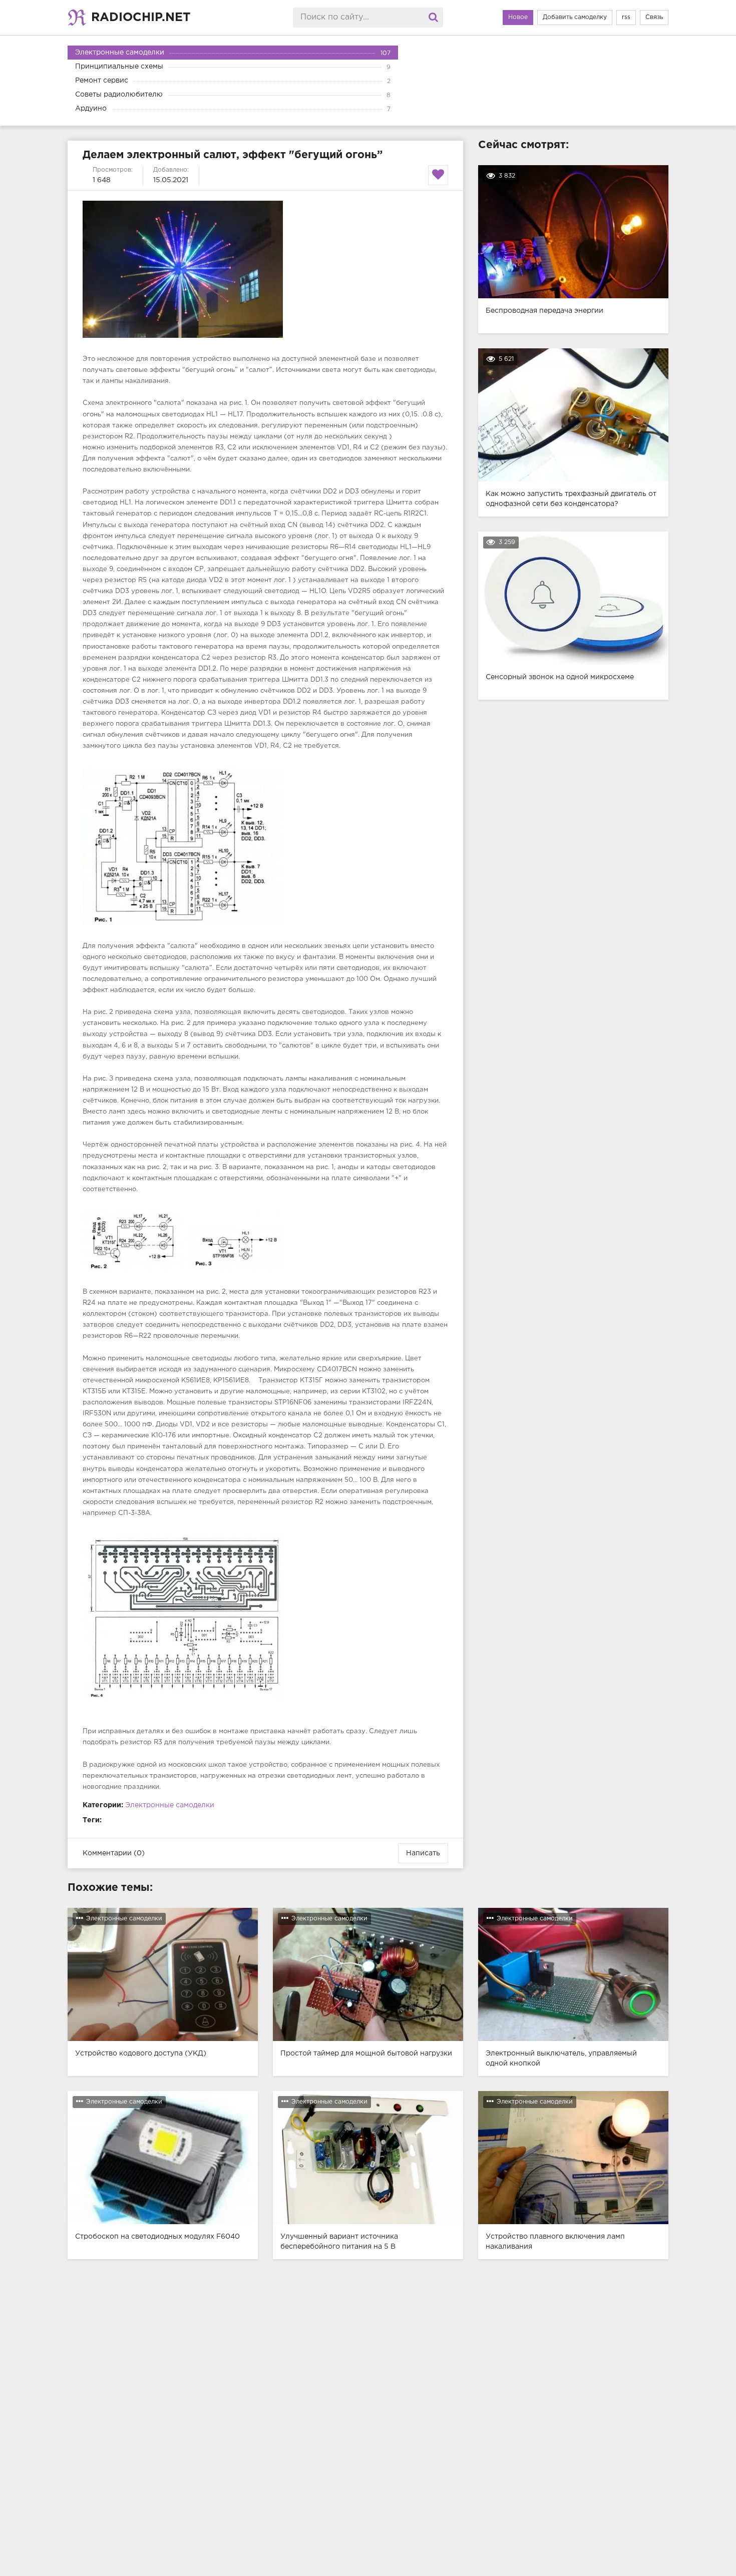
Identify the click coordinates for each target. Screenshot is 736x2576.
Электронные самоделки (170, 1805)
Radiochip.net (141, 18)
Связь (654, 17)
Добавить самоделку (575, 17)
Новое (518, 17)
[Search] (433, 18)
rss (626, 17)
